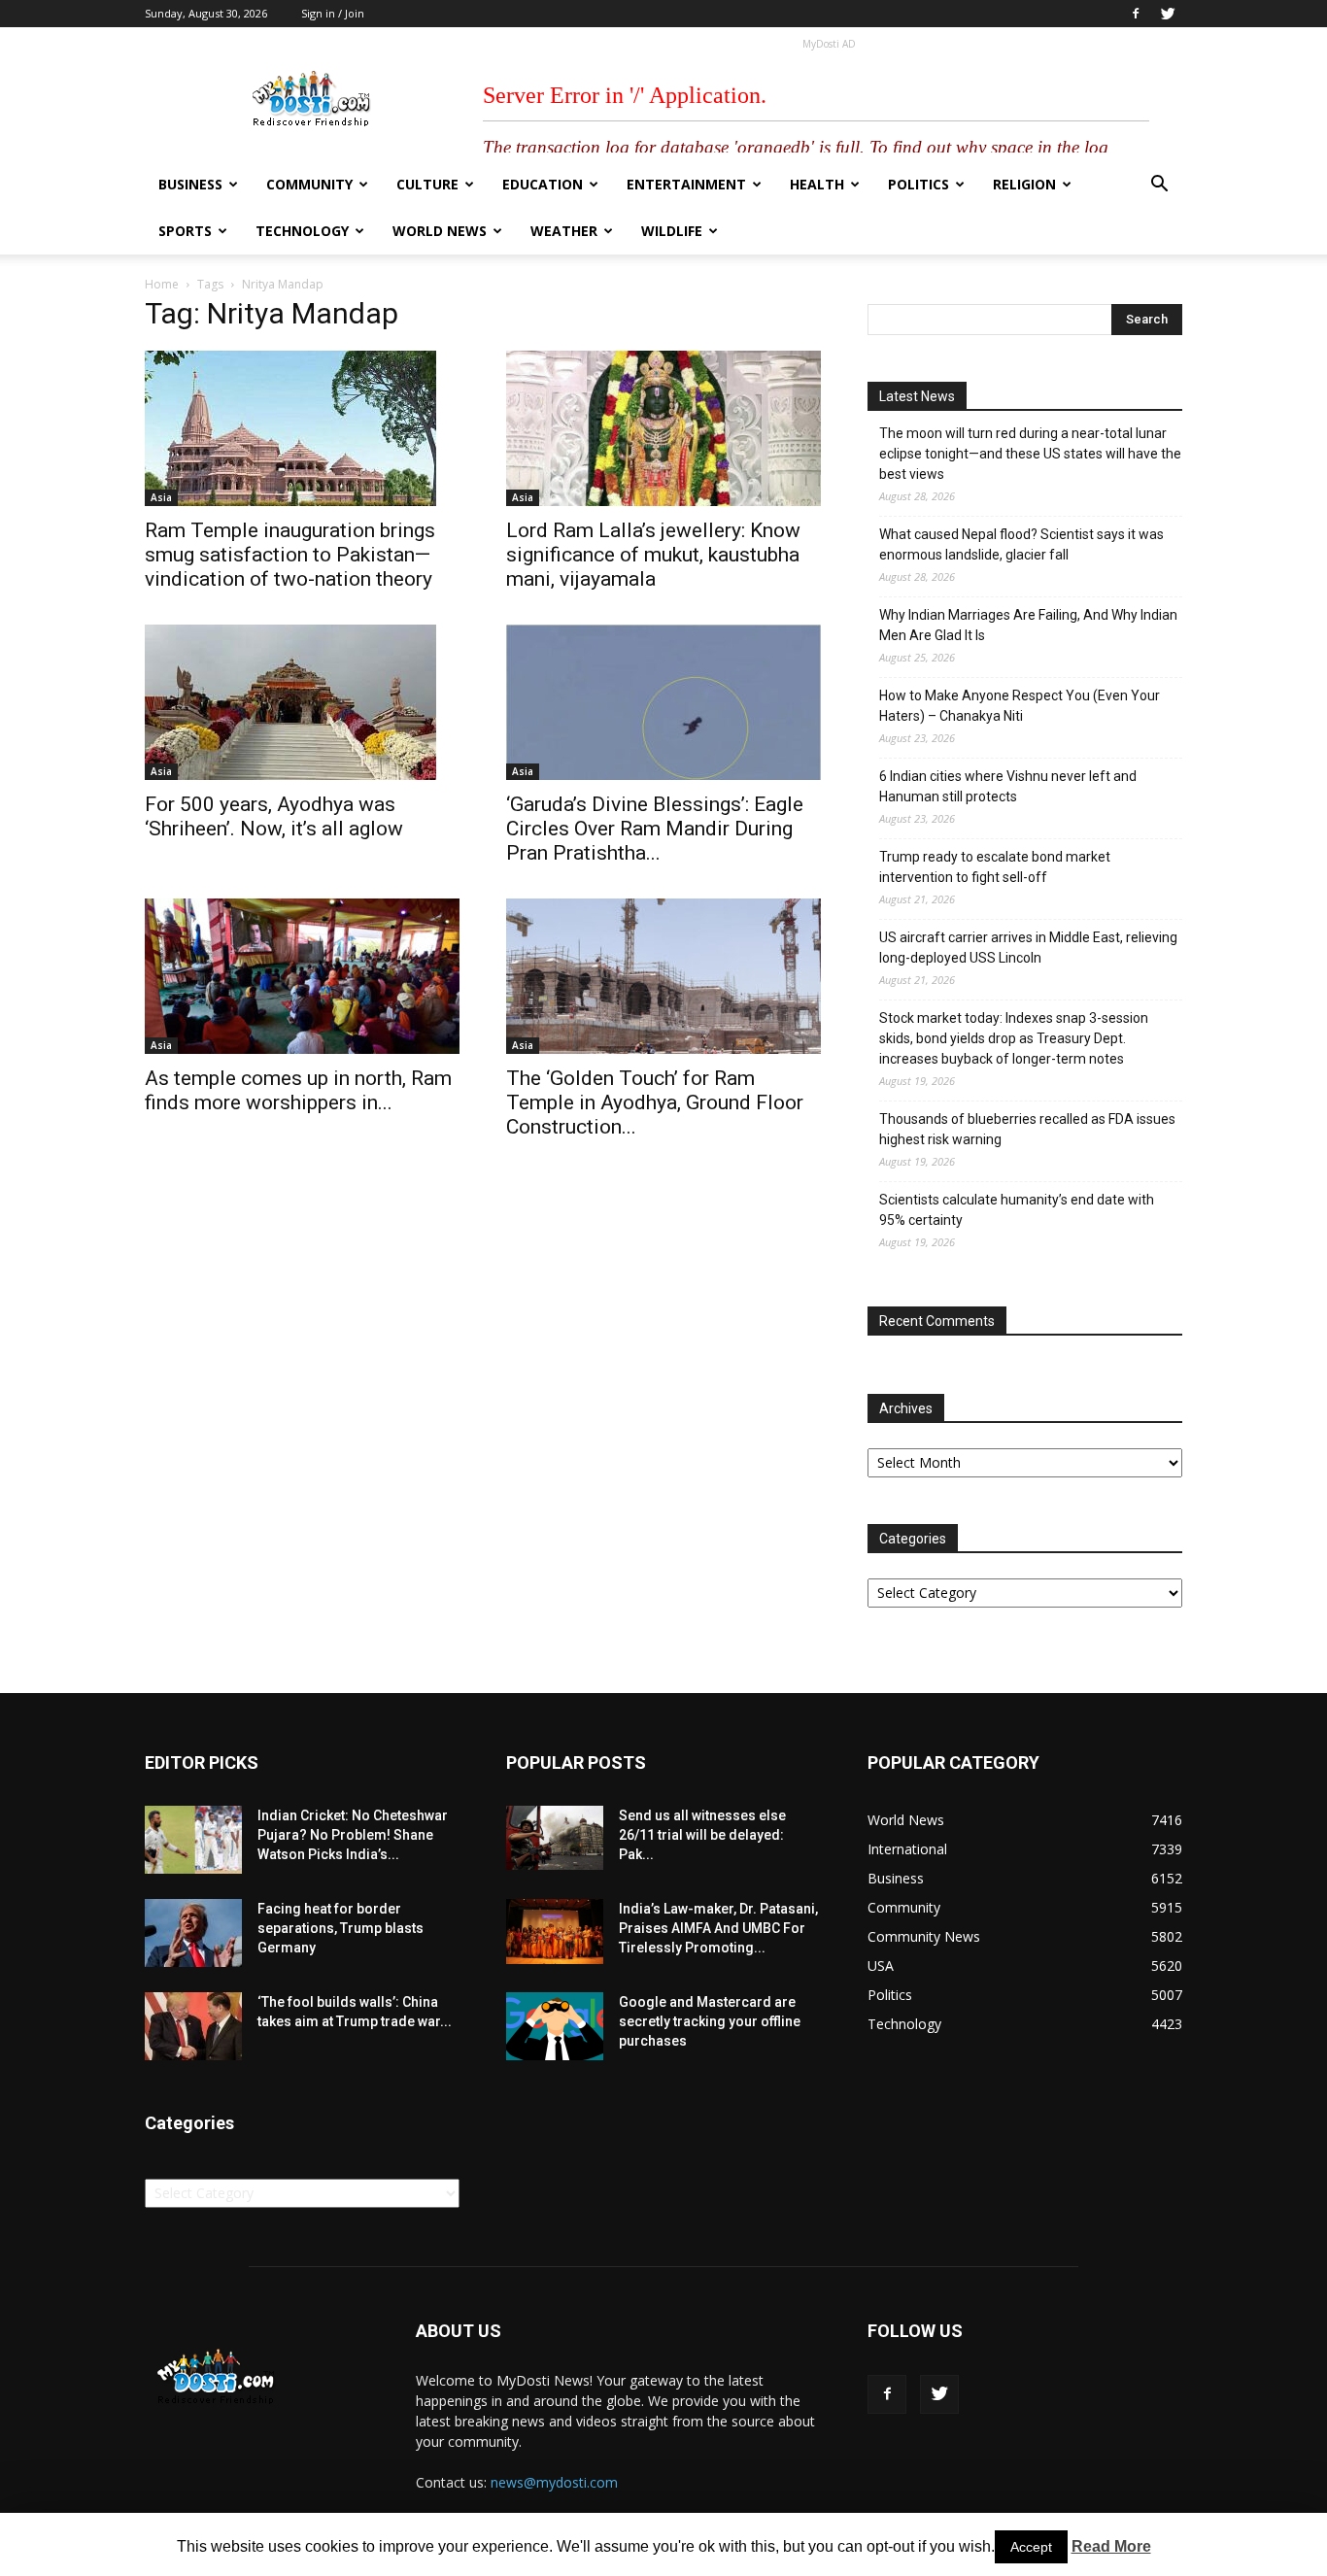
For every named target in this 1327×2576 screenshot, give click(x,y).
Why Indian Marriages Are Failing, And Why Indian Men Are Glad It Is (1028, 625)
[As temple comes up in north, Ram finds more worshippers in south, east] (302, 976)
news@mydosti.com (554, 2482)
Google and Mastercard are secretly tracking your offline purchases (710, 2021)
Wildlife (672, 231)
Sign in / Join (333, 13)
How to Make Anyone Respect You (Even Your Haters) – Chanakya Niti (1020, 706)
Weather (564, 231)
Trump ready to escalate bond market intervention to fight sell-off (995, 867)
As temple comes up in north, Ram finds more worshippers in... (298, 1090)
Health (817, 184)
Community (309, 184)
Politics (919, 184)
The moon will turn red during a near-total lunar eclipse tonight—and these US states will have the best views (1030, 454)
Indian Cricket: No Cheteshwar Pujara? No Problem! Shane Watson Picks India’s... (353, 1835)
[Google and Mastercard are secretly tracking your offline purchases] (555, 2026)
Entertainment (686, 184)
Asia (161, 497)
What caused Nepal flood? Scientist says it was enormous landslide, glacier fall (1021, 544)
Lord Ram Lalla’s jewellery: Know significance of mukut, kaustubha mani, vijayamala (653, 555)
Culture (427, 184)
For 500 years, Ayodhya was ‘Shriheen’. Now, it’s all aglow (274, 816)
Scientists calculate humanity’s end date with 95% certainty (1017, 1210)
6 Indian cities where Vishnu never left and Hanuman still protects (1008, 786)
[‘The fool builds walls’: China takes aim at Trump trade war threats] (193, 2026)
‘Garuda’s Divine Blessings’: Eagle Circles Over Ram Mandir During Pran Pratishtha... (655, 829)
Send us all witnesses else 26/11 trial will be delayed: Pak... (702, 1835)
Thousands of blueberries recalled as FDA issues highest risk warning (1027, 1129)
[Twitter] (1168, 14)
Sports (185, 231)
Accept (1031, 2547)
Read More (1111, 2546)
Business (190, 184)
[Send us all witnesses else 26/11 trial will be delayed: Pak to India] (555, 1838)
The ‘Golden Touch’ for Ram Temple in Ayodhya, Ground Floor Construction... (655, 1102)
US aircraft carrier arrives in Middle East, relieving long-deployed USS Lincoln (1028, 948)
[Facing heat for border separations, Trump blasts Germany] (193, 1933)
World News (440, 231)
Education (543, 184)
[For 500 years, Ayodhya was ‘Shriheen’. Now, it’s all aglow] (302, 702)
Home (162, 284)
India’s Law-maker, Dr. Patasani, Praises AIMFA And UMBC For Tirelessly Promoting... (718, 1928)
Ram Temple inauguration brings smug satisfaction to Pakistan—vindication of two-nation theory (290, 555)
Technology (302, 231)
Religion (1024, 184)
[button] (1159, 186)
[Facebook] (1136, 14)
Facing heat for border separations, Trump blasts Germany (340, 1928)
